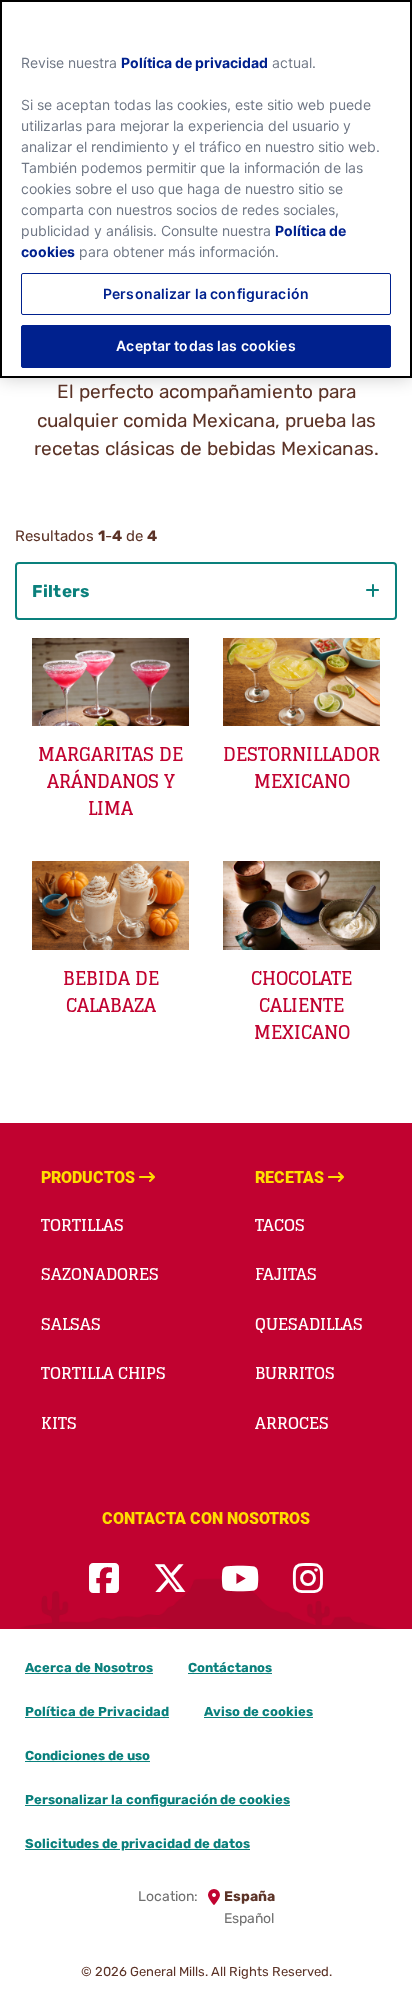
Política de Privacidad (97, 1711)
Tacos (280, 1225)
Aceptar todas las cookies (206, 345)
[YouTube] (240, 1579)
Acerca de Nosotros (89, 1667)
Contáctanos (230, 1667)
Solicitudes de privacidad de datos (137, 1843)
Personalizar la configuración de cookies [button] (157, 1799)
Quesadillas (309, 1324)
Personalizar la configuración (206, 293)
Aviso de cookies (258, 1711)
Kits (59, 1423)
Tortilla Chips (103, 1373)
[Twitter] (170, 1579)
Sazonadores (100, 1274)
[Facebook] (104, 1579)
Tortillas (82, 1225)
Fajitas (286, 1274)
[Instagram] (308, 1579)
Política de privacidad (194, 62)
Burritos (295, 1373)
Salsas (71, 1324)
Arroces (292, 1423)
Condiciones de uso (87, 1755)
